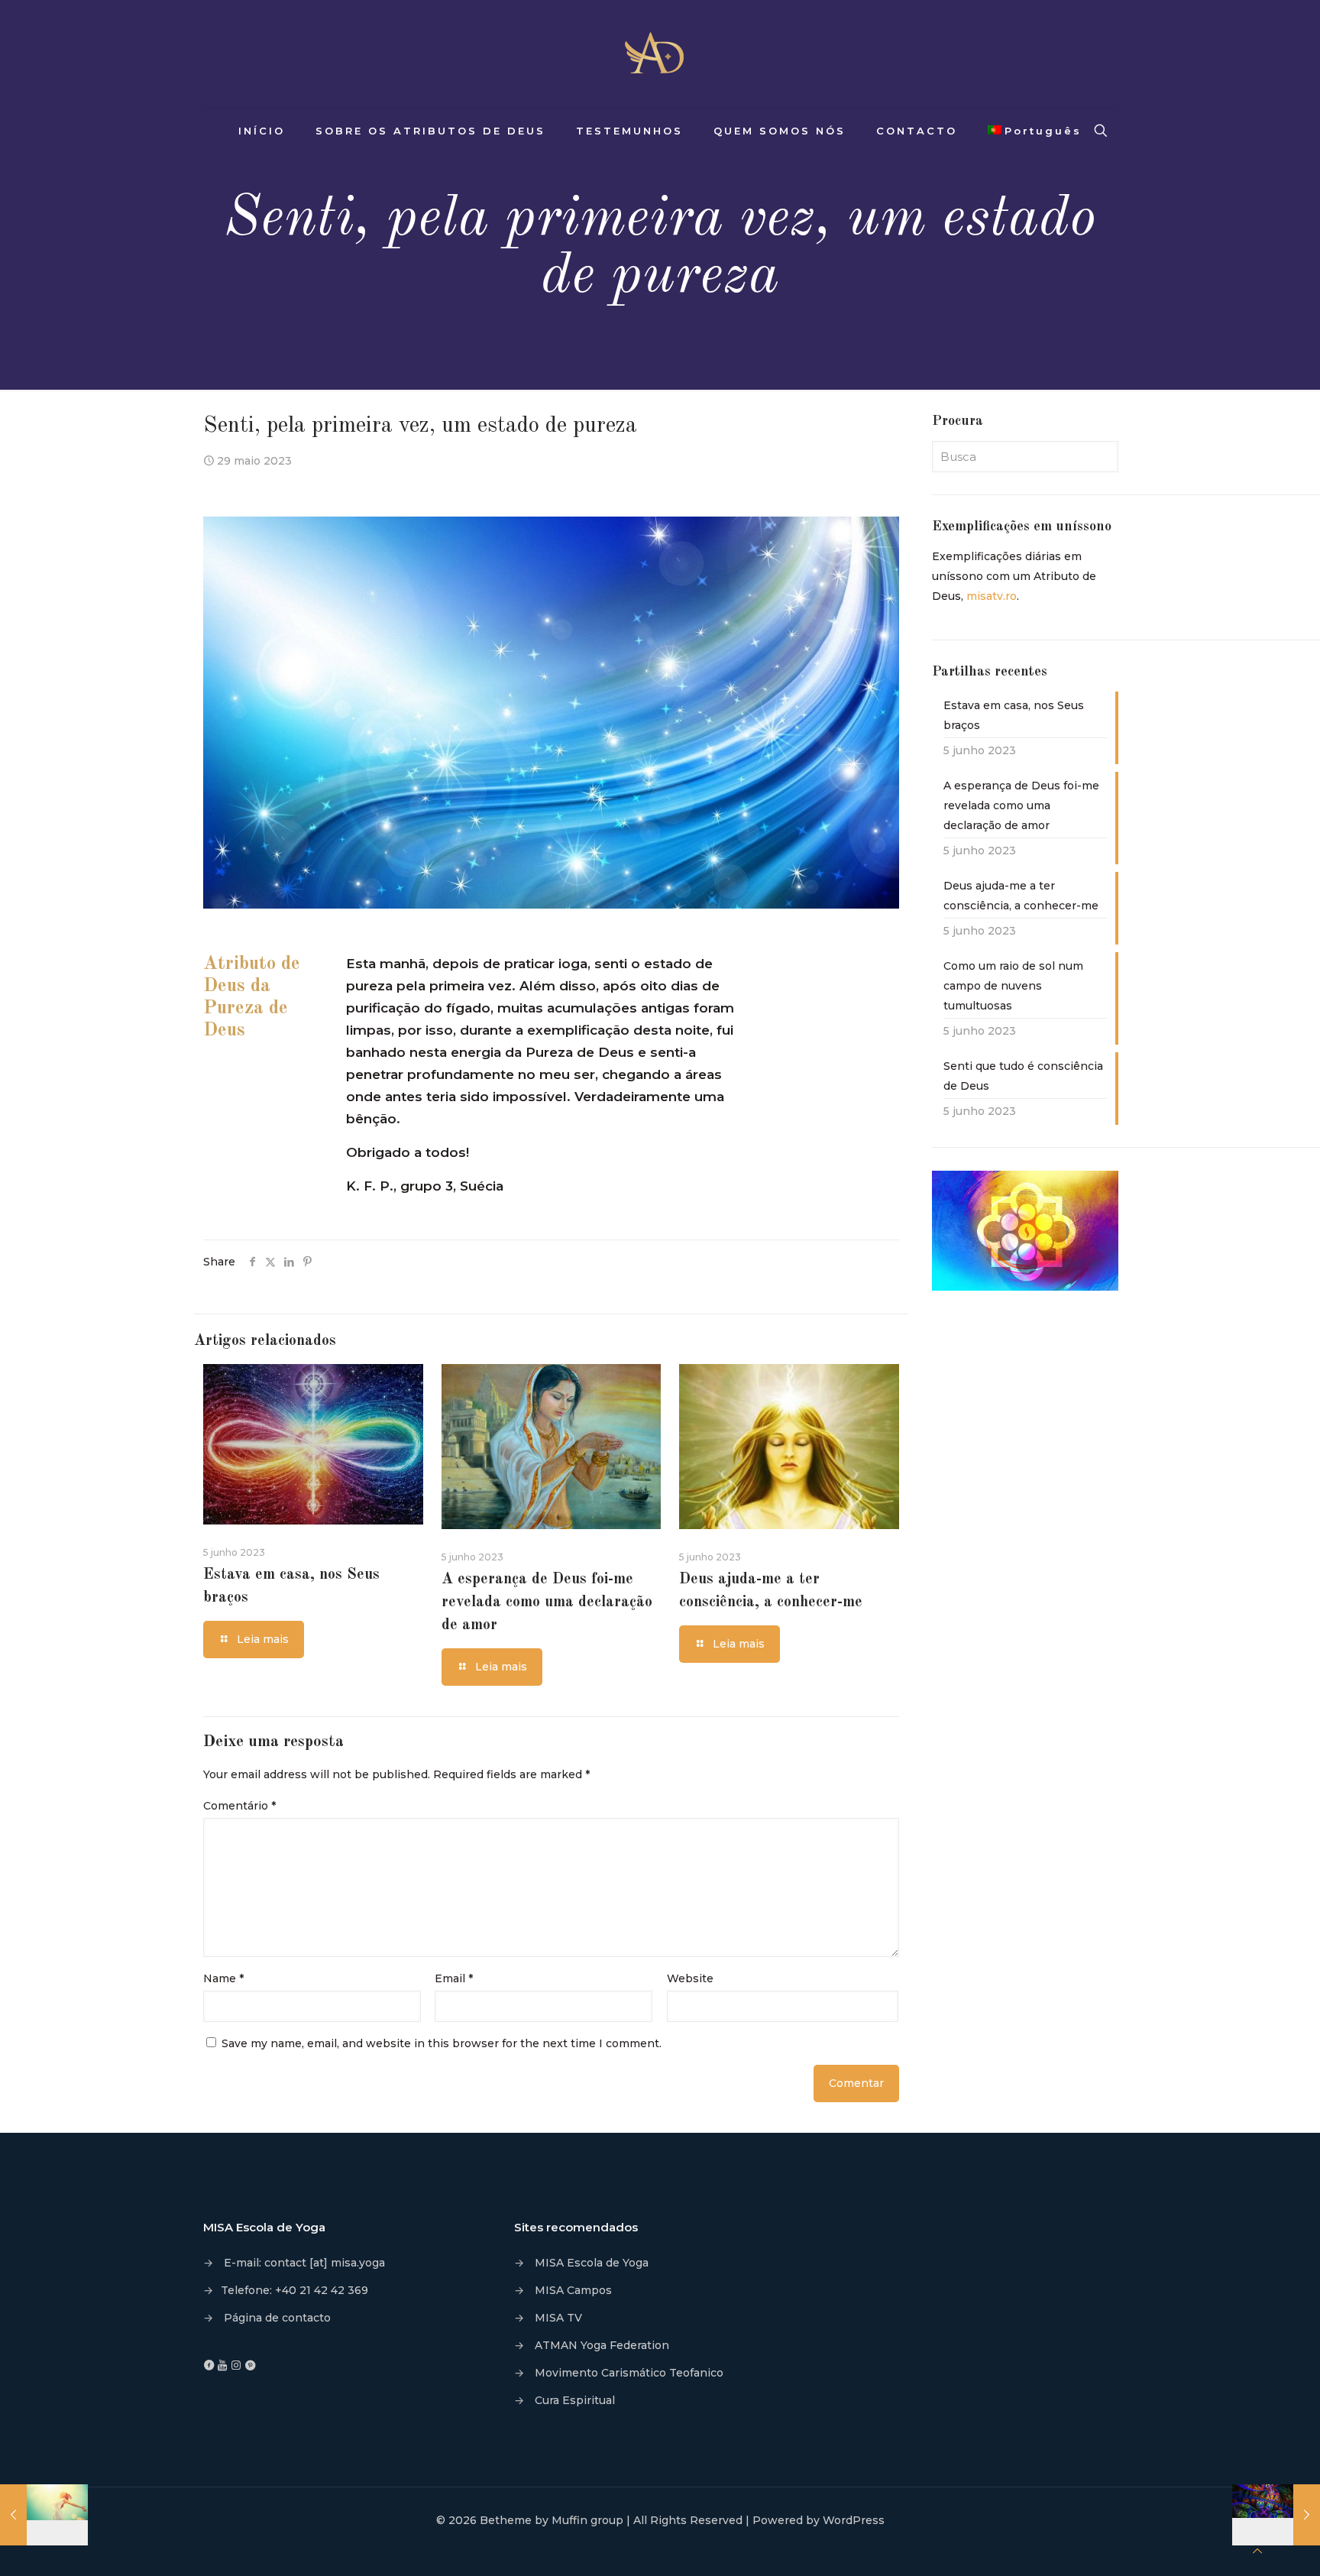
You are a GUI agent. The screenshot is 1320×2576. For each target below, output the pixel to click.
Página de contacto (277, 2318)
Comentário (239, 1806)
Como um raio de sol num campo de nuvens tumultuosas (1013, 986)
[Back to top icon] (1257, 2551)
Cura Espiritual (575, 2400)
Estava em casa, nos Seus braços (1014, 715)
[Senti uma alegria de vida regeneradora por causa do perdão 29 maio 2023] (44, 2515)
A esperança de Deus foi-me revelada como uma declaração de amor (547, 1602)
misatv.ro (992, 596)
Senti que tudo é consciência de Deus (1023, 1076)
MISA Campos (573, 2290)
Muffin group (587, 2520)
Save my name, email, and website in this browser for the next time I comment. (442, 2043)
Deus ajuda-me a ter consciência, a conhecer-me (1021, 896)
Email (454, 1978)
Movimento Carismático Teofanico (629, 2373)
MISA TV (558, 2318)
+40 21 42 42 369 (322, 2290)
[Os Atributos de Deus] (660, 53)
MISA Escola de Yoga (592, 2263)
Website (690, 1978)
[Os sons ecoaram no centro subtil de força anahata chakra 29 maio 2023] (1276, 2515)
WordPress (854, 2520)
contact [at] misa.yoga (325, 2263)
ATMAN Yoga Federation (602, 2345)
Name (223, 1978)
